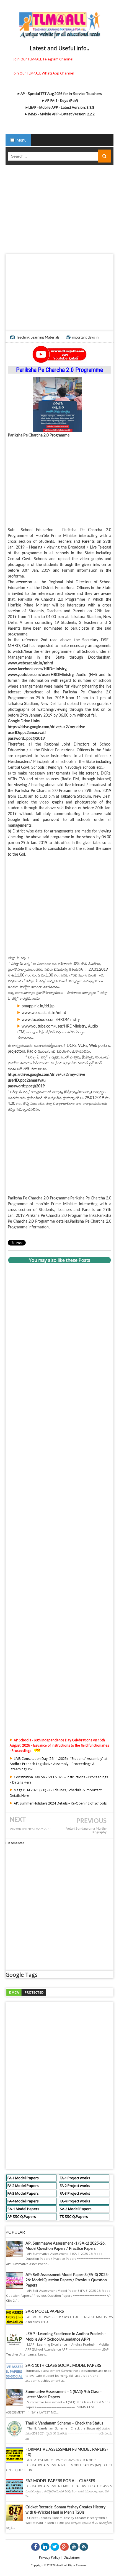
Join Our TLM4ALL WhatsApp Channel (43, 73)
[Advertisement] (59, 211)
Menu (21, 140)
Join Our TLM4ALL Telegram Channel (43, 59)
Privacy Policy (50, 2557)
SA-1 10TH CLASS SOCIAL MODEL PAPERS (63, 2366)
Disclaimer (72, 2557)
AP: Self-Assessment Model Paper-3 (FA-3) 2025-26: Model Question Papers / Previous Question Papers (67, 2280)
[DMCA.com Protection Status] (26, 1992)
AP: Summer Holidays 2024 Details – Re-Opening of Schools (60, 1803)
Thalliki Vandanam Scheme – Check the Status (64, 2423)
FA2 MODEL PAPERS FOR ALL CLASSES (60, 2481)
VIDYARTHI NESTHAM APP (30, 1829)
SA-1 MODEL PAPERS (45, 2312)
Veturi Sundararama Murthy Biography (86, 1830)
